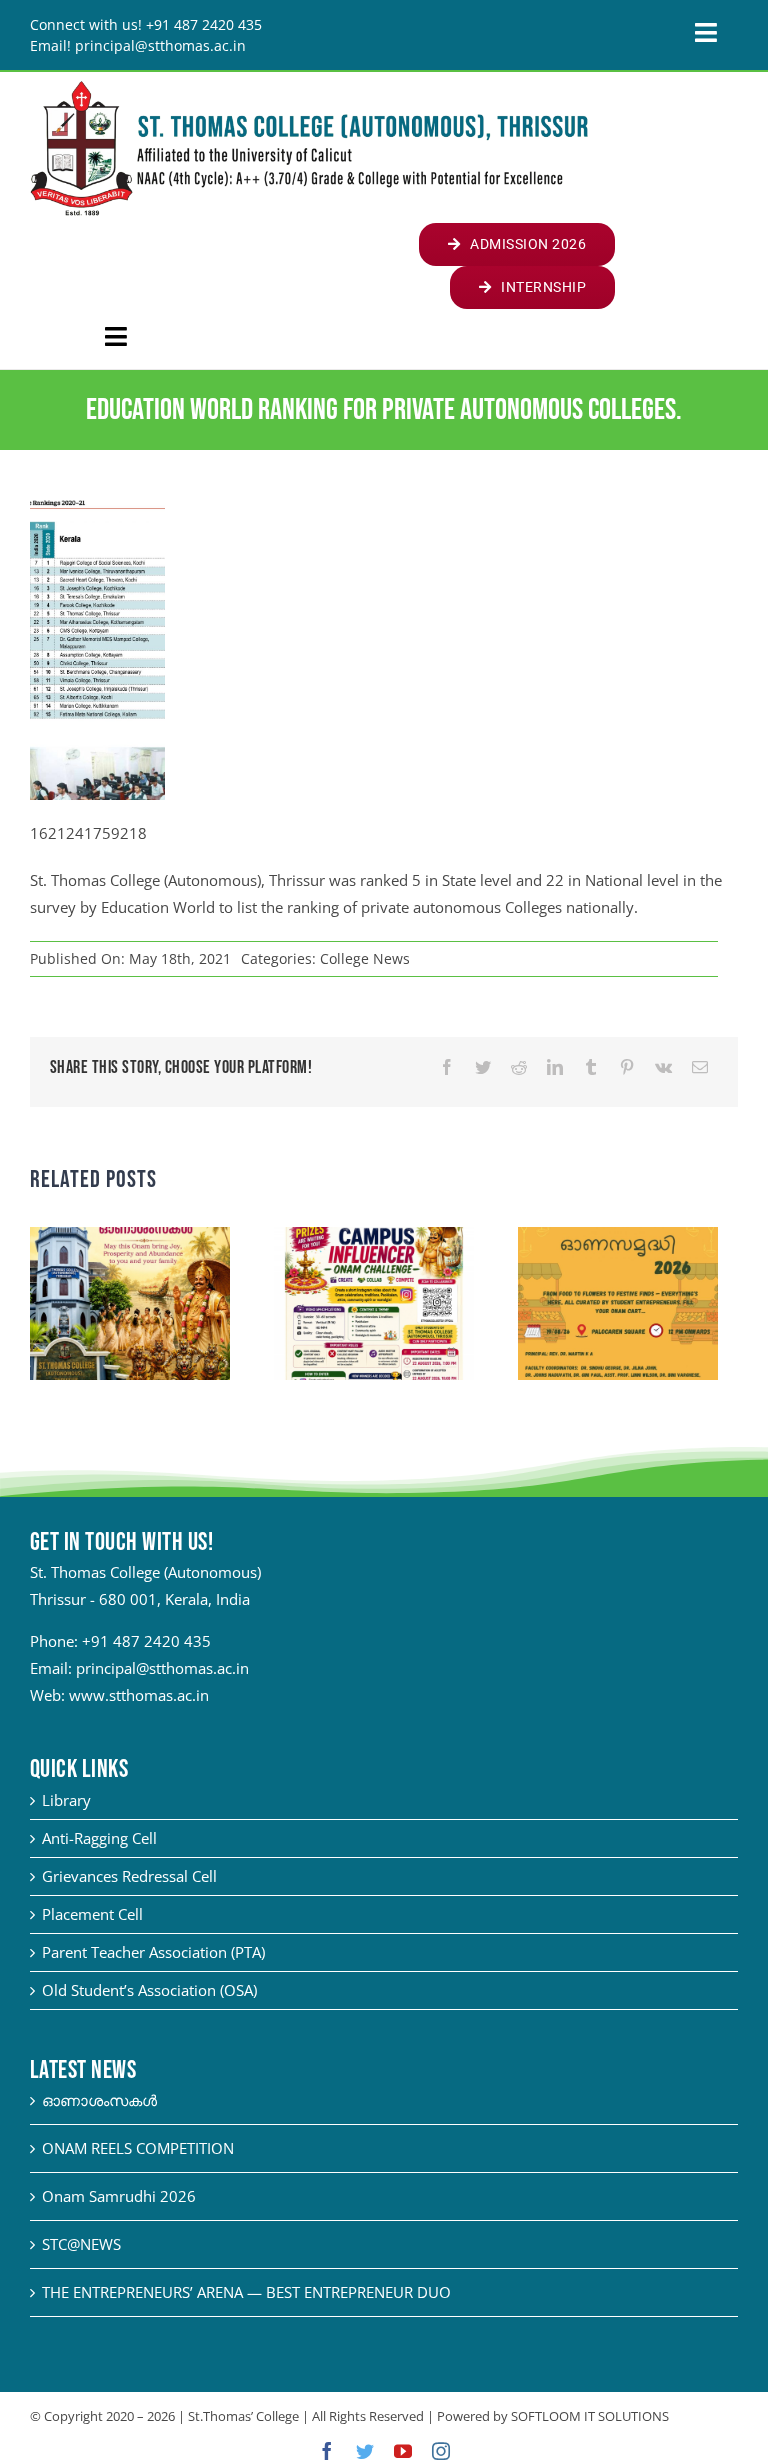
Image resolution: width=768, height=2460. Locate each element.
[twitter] (365, 2451)
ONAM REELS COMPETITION (138, 2148)
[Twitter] (483, 1067)
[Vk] (663, 1067)
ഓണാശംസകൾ (99, 2100)
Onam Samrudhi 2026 (119, 2196)
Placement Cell (92, 1914)
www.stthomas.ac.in (139, 1695)
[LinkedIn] (555, 1067)
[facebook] (327, 2451)
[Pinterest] (627, 1067)
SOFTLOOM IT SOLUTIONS (590, 2416)
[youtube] (403, 2451)
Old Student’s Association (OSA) (149, 1990)
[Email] (700, 1067)
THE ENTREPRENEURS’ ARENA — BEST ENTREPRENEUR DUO (246, 2292)
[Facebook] (447, 1067)
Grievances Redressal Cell (129, 1876)
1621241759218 (88, 833)
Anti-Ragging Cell (99, 1838)
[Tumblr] (591, 1067)
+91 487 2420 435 (146, 1641)
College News (365, 958)
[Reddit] (519, 1067)
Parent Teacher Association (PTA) (153, 1952)
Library (66, 1800)
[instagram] (441, 2451)
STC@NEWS (81, 2244)
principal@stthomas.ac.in (162, 1668)
